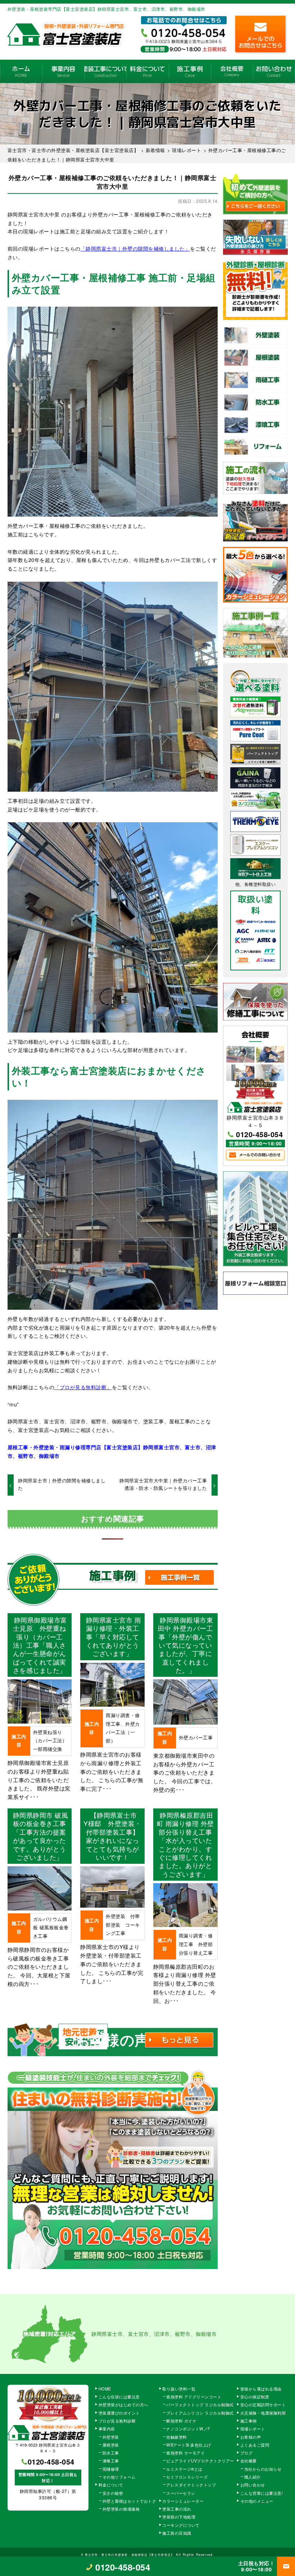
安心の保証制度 (255, 2397)
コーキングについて (181, 2525)
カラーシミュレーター (183, 2501)
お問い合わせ (274, 71)
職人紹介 (253, 2477)
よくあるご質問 (255, 2445)
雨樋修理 (111, 2469)
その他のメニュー (257, 2501)
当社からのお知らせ (263, 2469)
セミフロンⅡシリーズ (187, 2477)
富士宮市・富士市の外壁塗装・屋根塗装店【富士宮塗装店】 (130, 2554)
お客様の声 (251, 2437)
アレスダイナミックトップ (191, 2485)
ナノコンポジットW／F (188, 2429)
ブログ (247, 2453)
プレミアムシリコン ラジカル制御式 (200, 2413)
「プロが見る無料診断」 (83, 1387)
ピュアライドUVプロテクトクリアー (200, 2461)
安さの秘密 (113, 2493)
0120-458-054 (259, 1134)
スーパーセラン (181, 2493)
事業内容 (63, 71)
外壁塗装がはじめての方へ (123, 2405)
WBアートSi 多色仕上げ (189, 2445)
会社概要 (232, 71)
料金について (147, 71)
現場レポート (253, 2429)
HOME (21, 71)
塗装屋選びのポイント (119, 2413)
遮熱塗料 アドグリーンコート (194, 2397)
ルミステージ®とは (184, 2469)
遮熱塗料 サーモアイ (185, 2453)
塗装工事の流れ (105, 71)
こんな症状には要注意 (119, 2397)
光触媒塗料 (177, 2437)
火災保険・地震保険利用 (263, 2413)
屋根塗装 (111, 2445)
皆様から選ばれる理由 (261, 2389)
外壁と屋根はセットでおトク (130, 2501)
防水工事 (111, 2453)
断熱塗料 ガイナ (181, 2421)
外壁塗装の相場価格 (121, 2509)
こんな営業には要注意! (262, 2493)
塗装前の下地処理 (179, 2517)
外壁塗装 (111, 2437)
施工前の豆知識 (177, 2533)
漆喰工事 (111, 2461)
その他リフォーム (119, 2477)
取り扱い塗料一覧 (179, 2389)
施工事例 (190, 71)
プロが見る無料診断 (117, 2421)
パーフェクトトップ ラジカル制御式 (200, 2405)
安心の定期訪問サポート (263, 2405)
